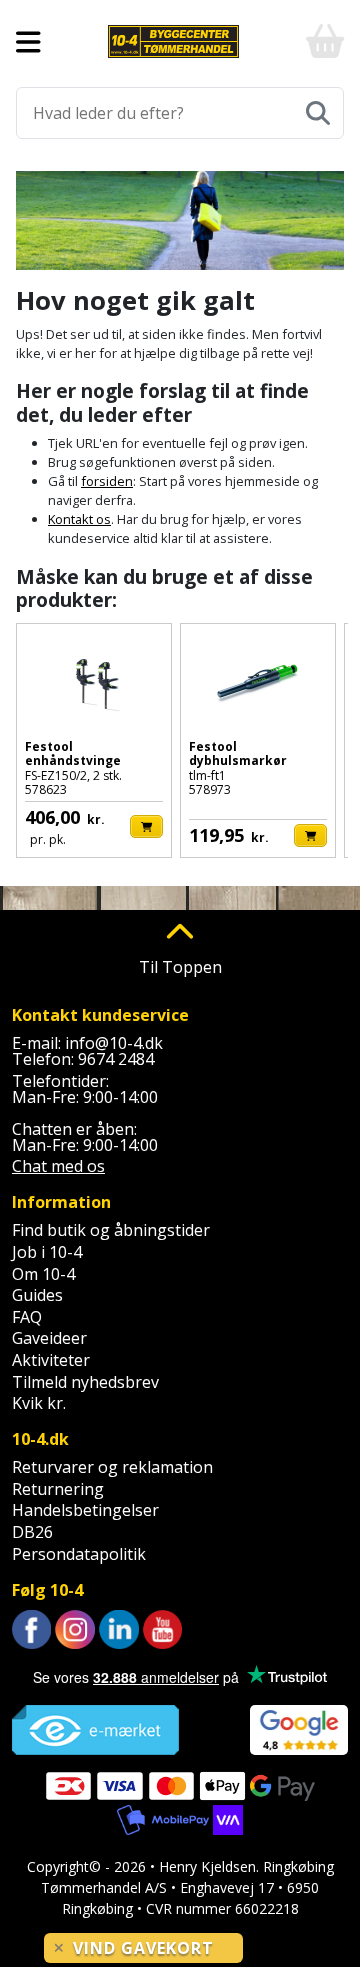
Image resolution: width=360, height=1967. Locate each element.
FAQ (27, 1317)
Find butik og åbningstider (111, 1230)
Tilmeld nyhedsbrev (85, 1382)
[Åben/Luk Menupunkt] (28, 42)
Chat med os (58, 1166)
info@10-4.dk (114, 1043)
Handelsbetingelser (85, 1510)
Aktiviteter (51, 1360)
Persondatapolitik (79, 1554)
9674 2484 (116, 1059)
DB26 (32, 1532)
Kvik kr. (39, 1403)
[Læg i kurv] (146, 826)
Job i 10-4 (47, 1252)
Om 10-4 (43, 1274)
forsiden (107, 481)
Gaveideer (49, 1338)
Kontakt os (79, 519)
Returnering (58, 1489)
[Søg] (318, 113)
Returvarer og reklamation (112, 1467)
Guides (37, 1295)
